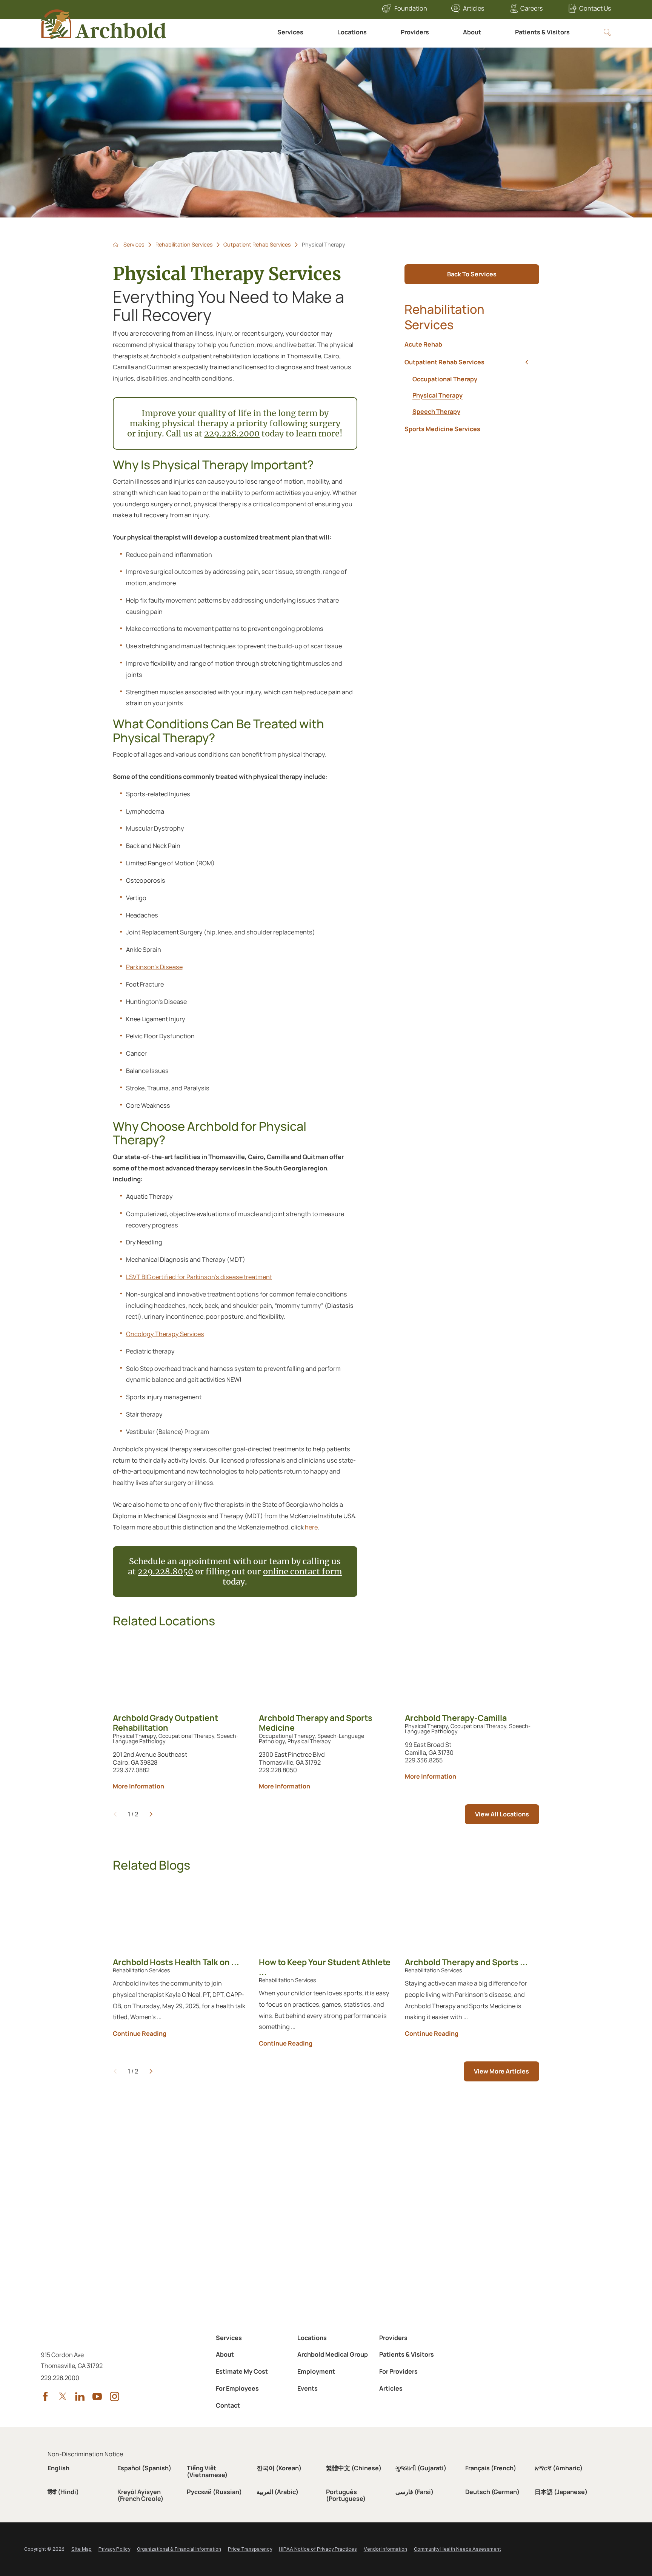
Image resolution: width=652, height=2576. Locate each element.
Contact (228, 2405)
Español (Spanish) (144, 2468)
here (311, 1527)
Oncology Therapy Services (165, 1334)
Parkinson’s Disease (154, 967)
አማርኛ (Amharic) (559, 2468)
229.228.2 (224, 434)
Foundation (411, 8)
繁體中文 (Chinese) (354, 2468)
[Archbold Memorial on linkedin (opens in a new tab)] (80, 2396)
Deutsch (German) (492, 2492)
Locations (352, 32)
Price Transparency (250, 2549)
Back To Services (472, 274)
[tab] (527, 362)
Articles (474, 8)
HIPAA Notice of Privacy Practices (318, 2549)
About (472, 32)
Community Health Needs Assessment (457, 2549)
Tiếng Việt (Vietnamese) (207, 2471)
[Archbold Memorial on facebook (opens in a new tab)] (45, 2396)
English (58, 2468)
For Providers (398, 2371)
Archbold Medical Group (333, 2354)
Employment (316, 2371)
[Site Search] (607, 32)
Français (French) (491, 2468)
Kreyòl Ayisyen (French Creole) (140, 2495)
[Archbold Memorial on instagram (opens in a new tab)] (115, 2396)
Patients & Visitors (542, 32)
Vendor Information (385, 2549)
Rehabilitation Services (184, 245)
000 (252, 434)
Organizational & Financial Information (179, 2549)
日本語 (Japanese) (561, 2492)
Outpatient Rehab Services (257, 245)
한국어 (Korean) (279, 2468)
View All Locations (502, 1814)
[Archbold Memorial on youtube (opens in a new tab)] (97, 2396)
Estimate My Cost (242, 2371)
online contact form (302, 1572)
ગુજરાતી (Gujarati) (421, 2468)
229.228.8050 (165, 1572)
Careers (532, 8)
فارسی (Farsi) (414, 2492)
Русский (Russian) (214, 2492)
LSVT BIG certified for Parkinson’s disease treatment (199, 1277)
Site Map (81, 2549)
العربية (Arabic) (278, 2492)
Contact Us (595, 8)
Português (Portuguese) (346, 2495)
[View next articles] (151, 2071)
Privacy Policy (114, 2549)
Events (308, 2388)
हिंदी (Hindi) (63, 2492)
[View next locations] (151, 1814)
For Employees (237, 2388)
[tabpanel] (472, 395)
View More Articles (501, 2071)
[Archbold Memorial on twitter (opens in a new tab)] (63, 2396)
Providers (415, 32)
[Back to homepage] (116, 245)
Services (290, 32)
